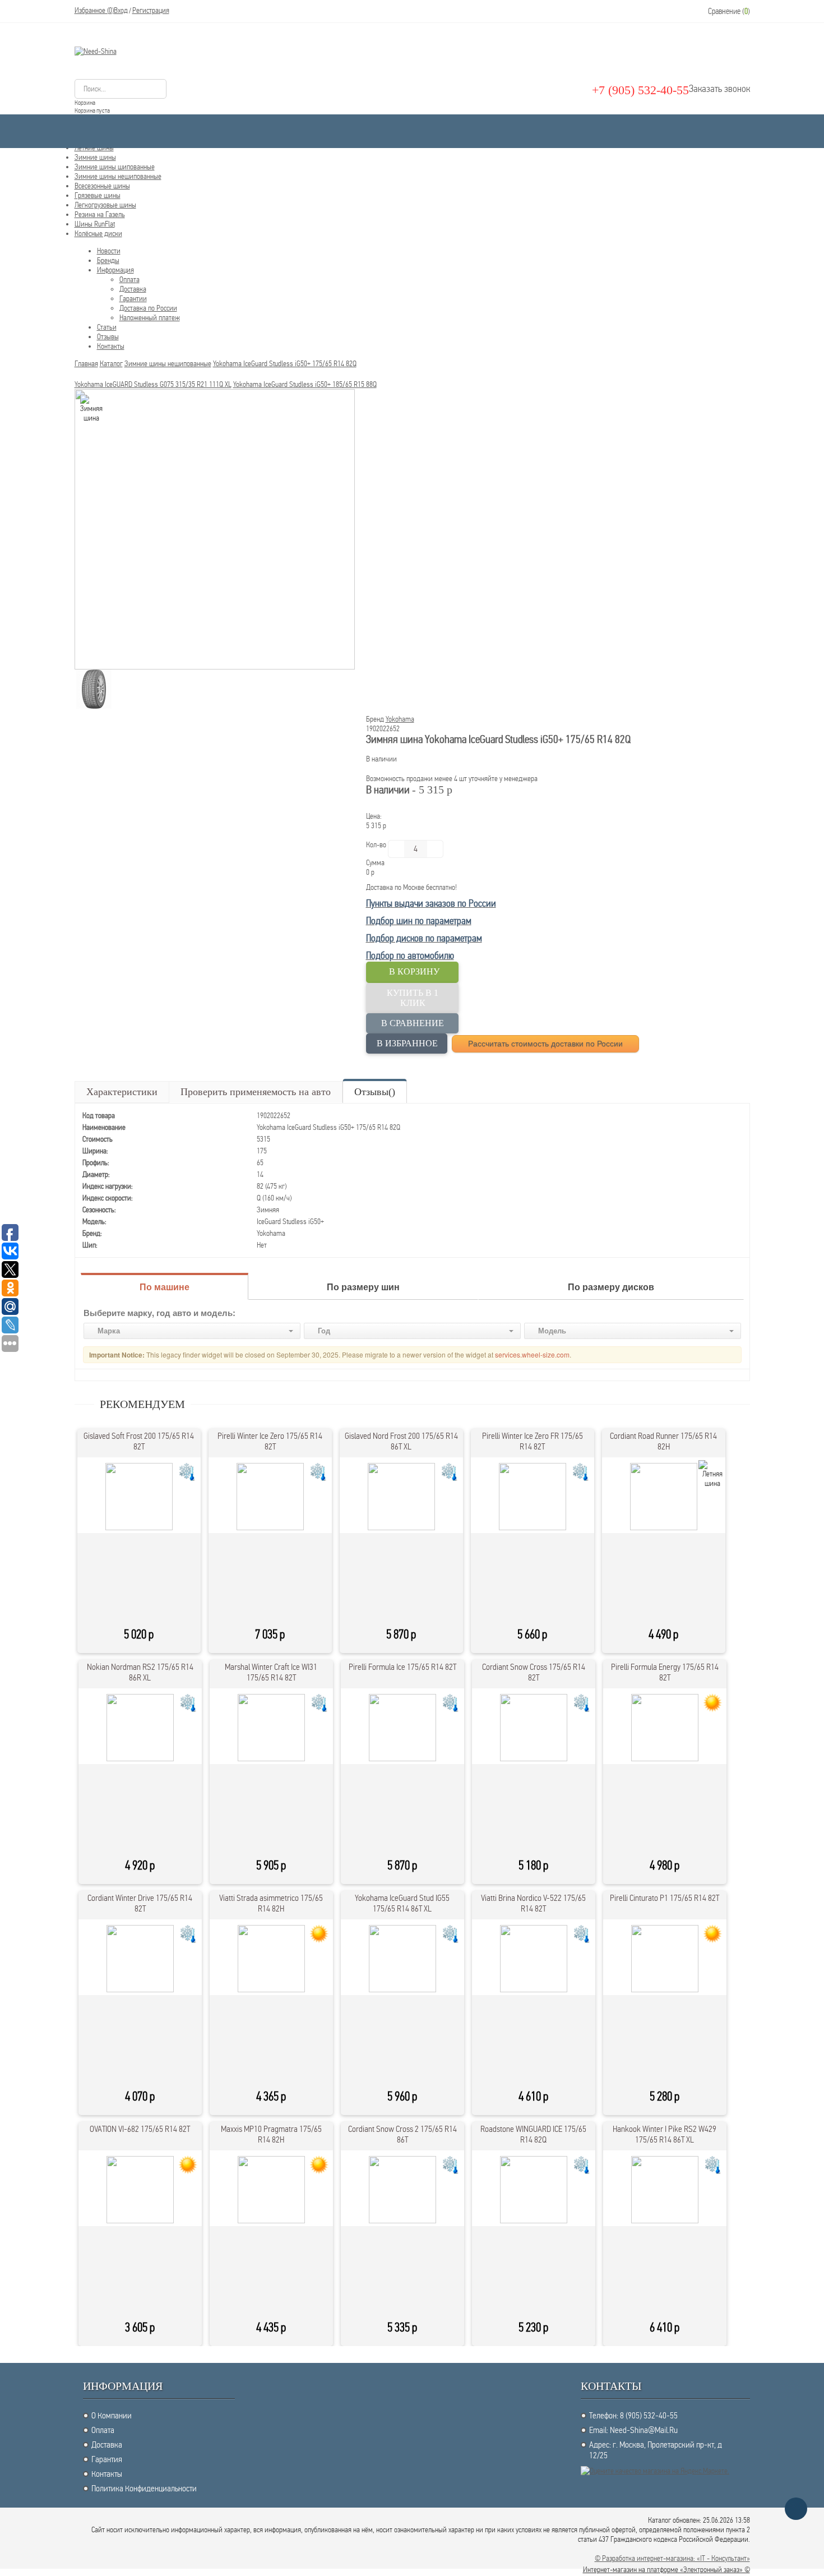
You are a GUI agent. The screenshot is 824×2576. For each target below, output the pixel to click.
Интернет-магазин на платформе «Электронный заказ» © (666, 2570)
